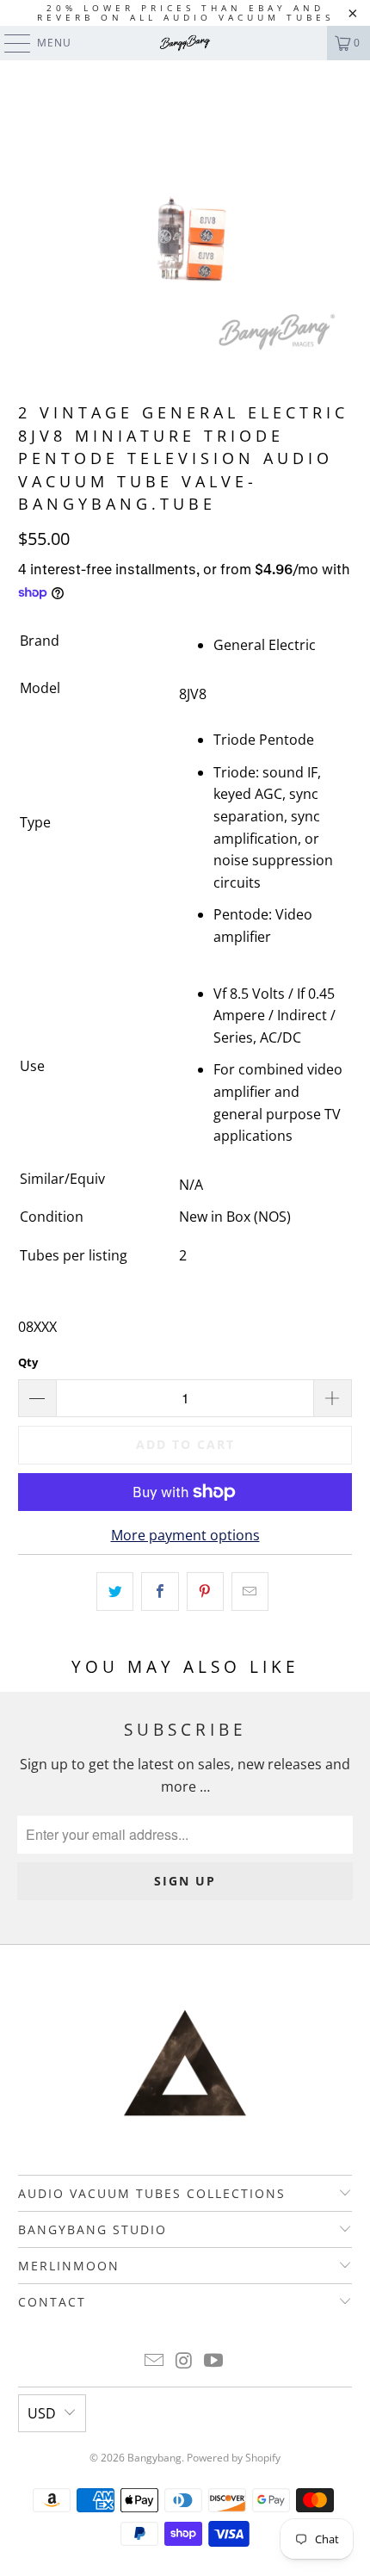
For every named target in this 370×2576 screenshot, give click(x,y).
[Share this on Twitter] (115, 1592)
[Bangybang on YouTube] (214, 2361)
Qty (28, 1362)
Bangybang (154, 2458)
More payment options (185, 1535)
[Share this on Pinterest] (205, 1592)
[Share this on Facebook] (160, 1592)
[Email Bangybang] (154, 2361)
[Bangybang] (185, 43)
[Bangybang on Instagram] (184, 2361)
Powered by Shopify (234, 2458)
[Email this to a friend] (250, 1592)
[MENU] (9, 43)
